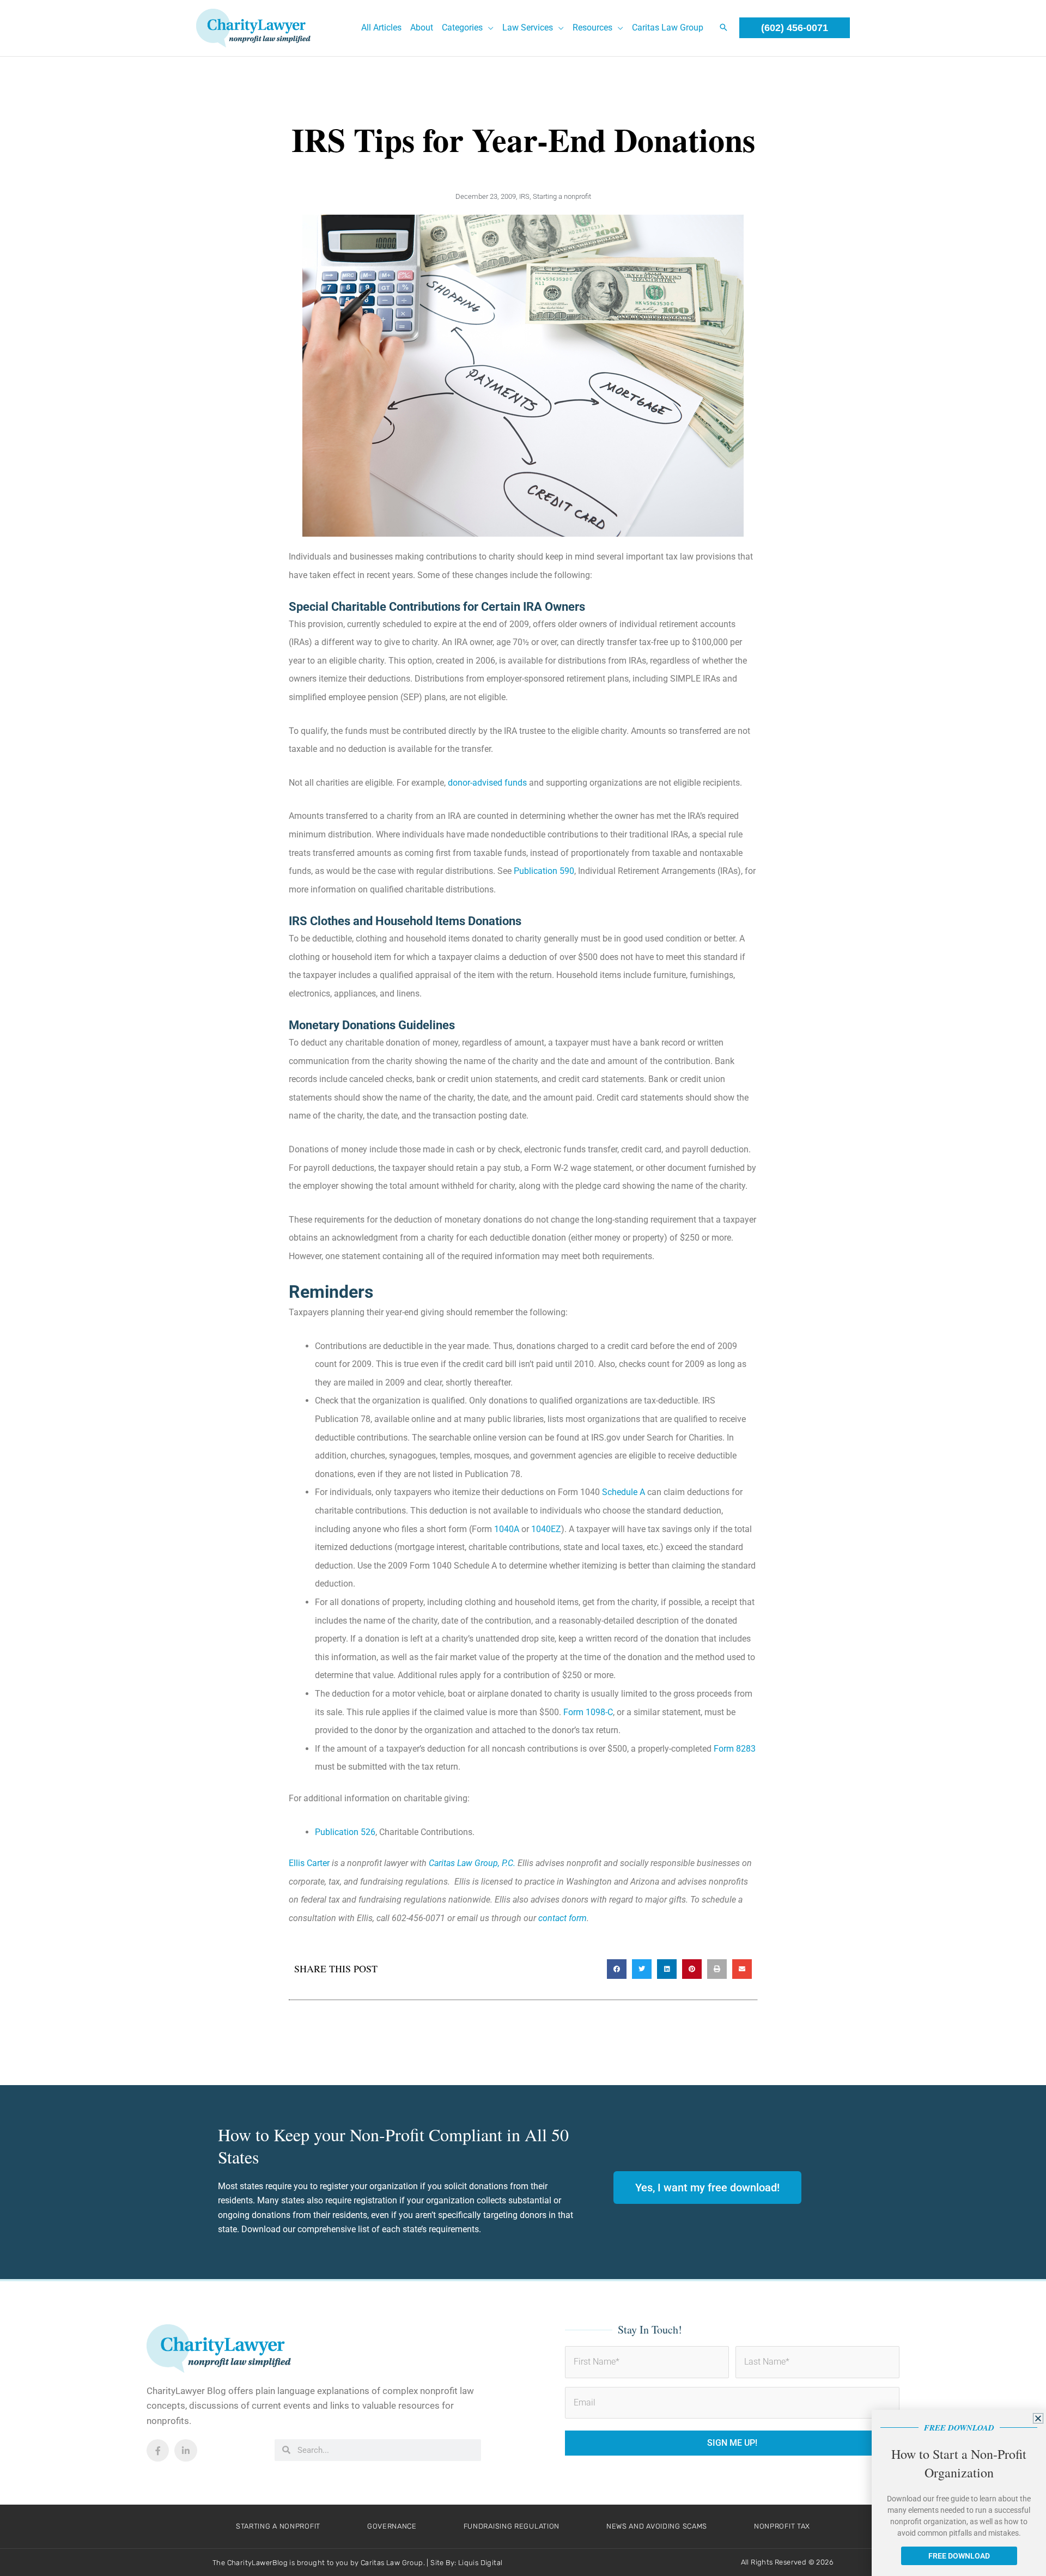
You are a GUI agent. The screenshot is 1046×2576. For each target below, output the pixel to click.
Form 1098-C (588, 1712)
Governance (392, 2526)
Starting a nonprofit (562, 196)
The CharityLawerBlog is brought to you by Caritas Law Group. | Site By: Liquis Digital (357, 2563)
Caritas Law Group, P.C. (472, 1863)
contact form (562, 1918)
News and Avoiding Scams (657, 2526)
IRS (524, 196)
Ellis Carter (309, 1863)
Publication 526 (345, 1832)
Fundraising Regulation (512, 2526)
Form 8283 (735, 1749)
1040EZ (546, 1529)
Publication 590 (544, 871)
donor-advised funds (487, 783)
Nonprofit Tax (782, 2526)
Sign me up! (732, 2443)
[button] (488, 28)
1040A (507, 1529)
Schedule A (624, 1492)
